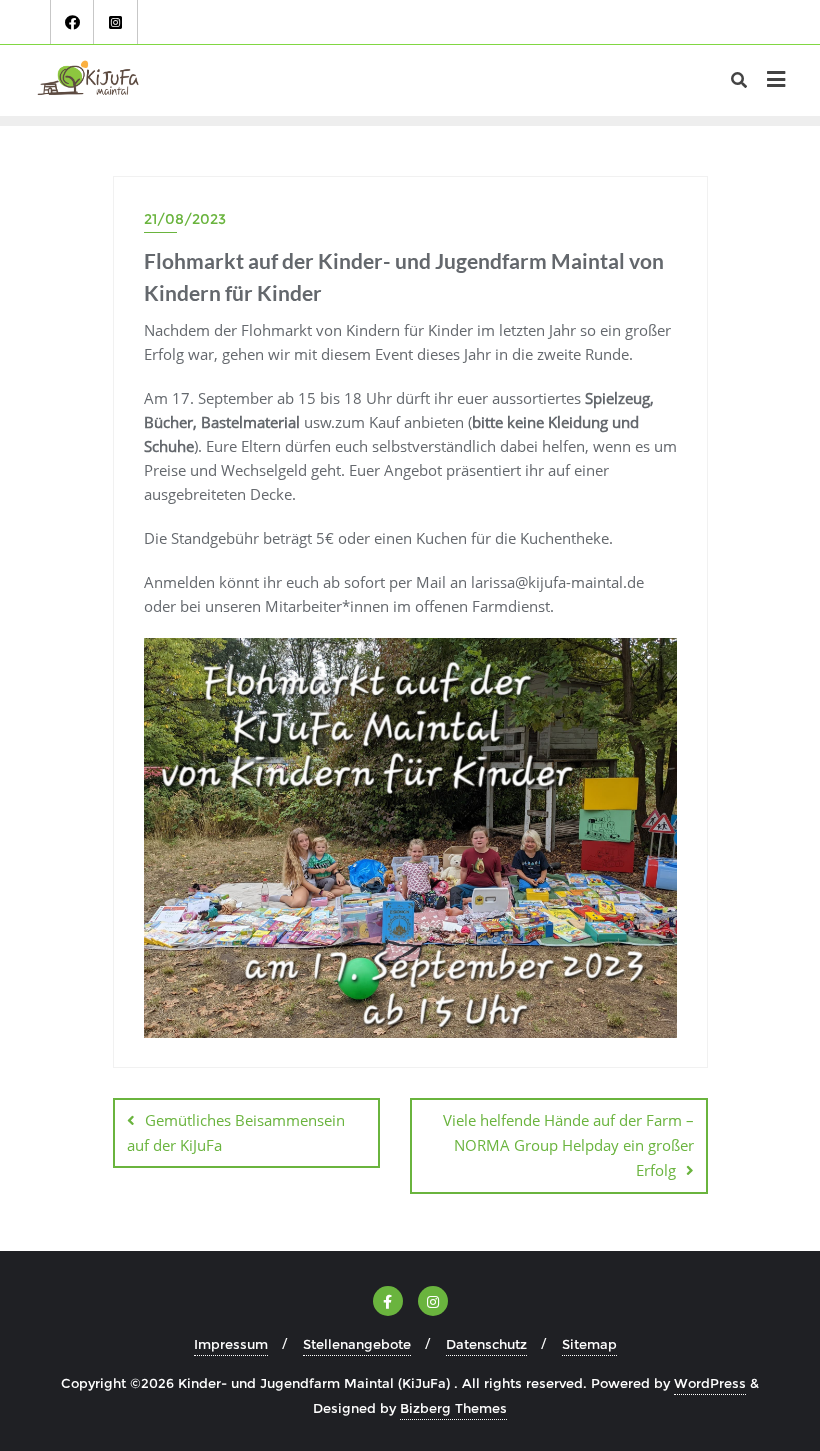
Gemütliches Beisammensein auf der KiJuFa (236, 1132)
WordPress (710, 1383)
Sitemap (589, 1344)
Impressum (231, 1344)
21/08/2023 (185, 219)
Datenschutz (486, 1344)
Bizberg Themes (453, 1408)
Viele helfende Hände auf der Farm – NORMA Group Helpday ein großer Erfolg (568, 1145)
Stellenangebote (357, 1344)
